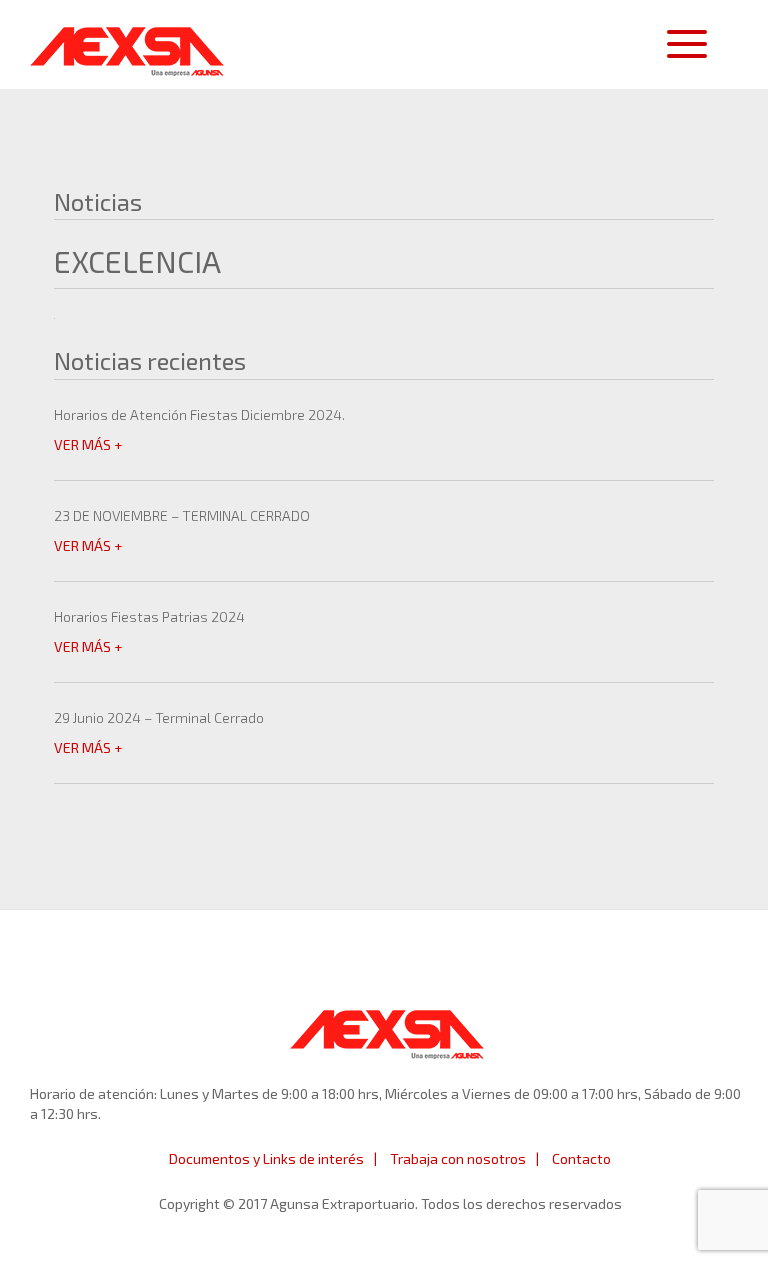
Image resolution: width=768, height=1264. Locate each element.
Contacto (581, 1158)
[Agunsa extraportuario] (128, 45)
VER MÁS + (88, 444)
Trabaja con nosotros (458, 1158)
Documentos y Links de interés (266, 1158)
